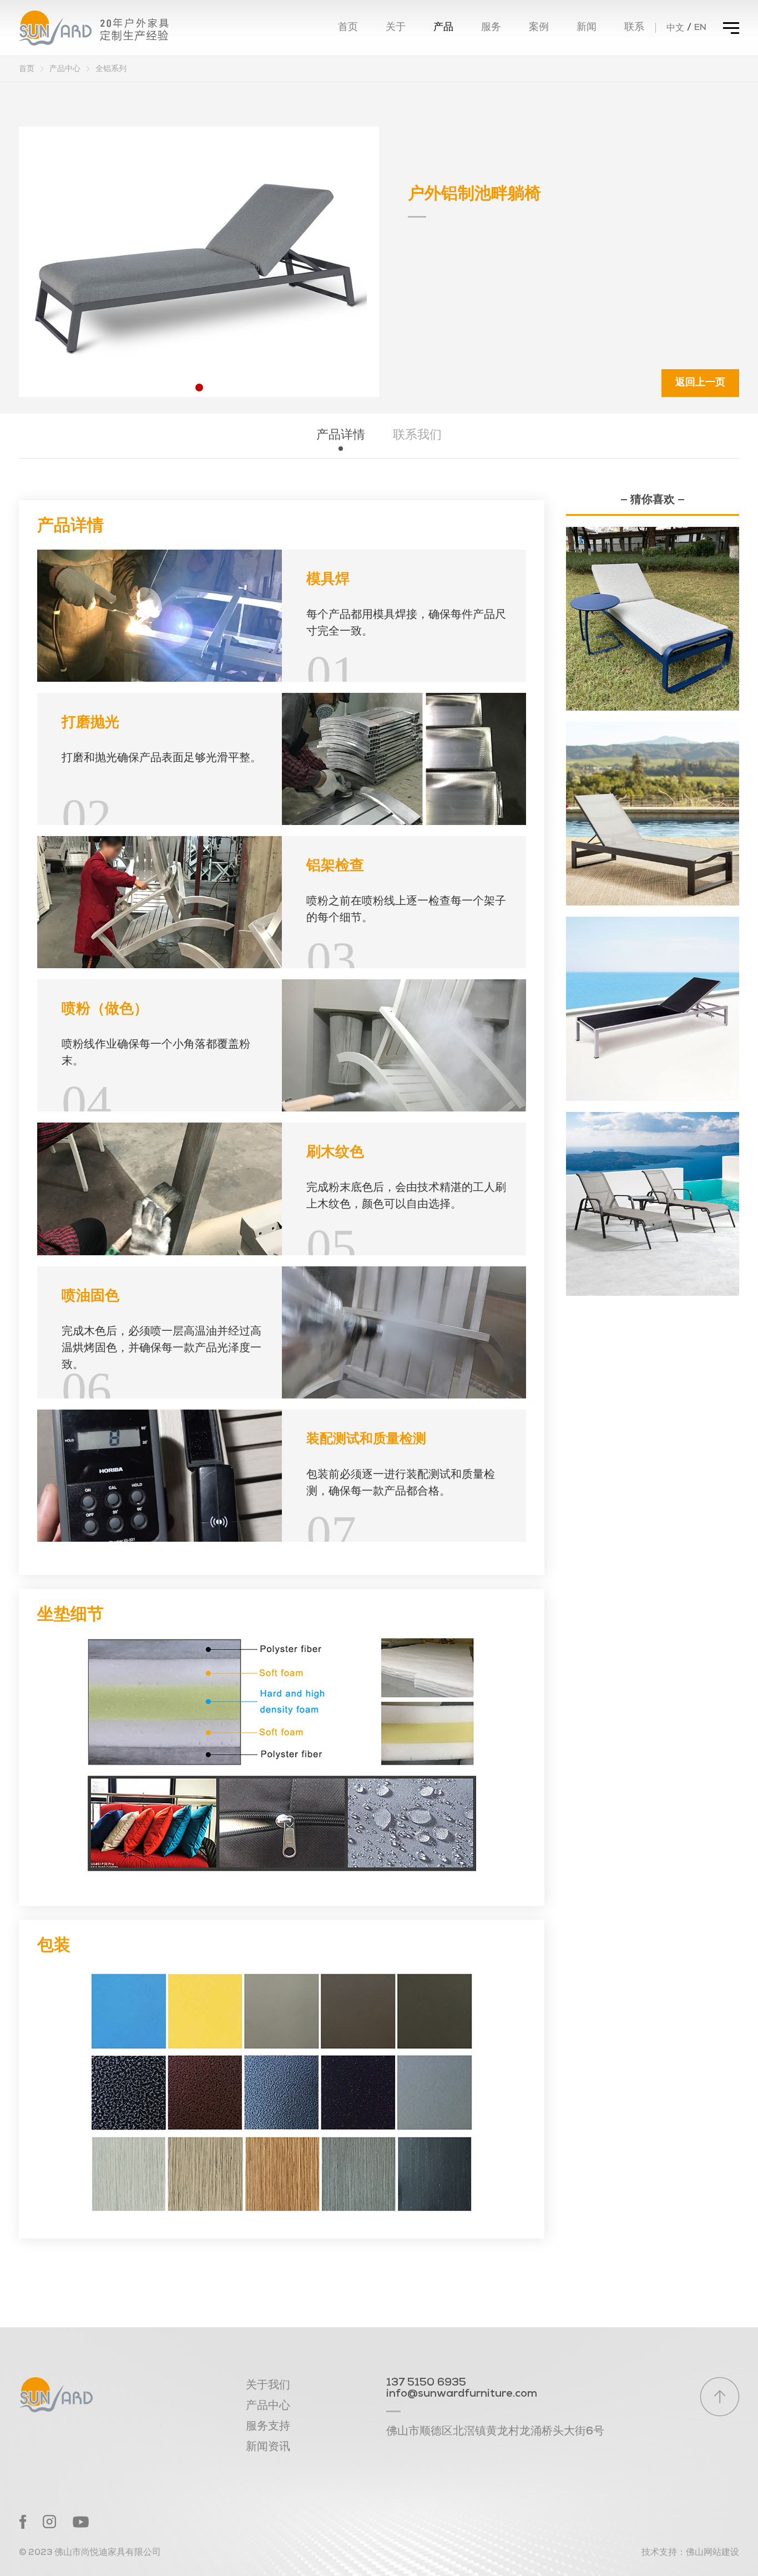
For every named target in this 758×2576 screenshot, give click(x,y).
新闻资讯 (268, 2447)
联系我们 (417, 436)
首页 (348, 28)
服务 (491, 28)
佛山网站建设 (712, 2553)
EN (700, 28)
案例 (539, 28)
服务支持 (268, 2427)
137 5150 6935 (426, 2383)
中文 (675, 28)
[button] (199, 388)
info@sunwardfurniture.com (462, 2394)
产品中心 (65, 69)
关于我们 (268, 2386)
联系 (634, 28)
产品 (443, 28)
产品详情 (341, 436)
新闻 (587, 28)
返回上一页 (700, 383)
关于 (396, 28)
